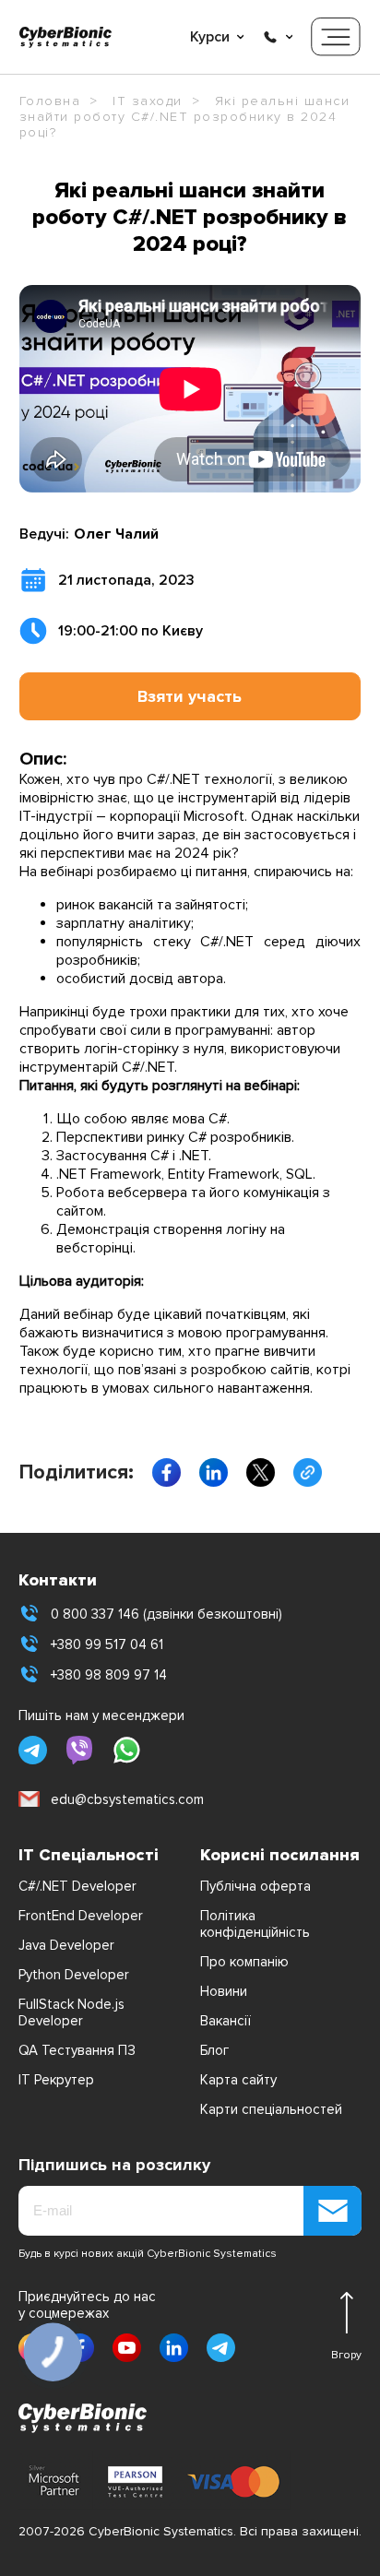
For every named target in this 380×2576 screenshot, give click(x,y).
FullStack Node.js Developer (71, 2012)
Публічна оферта (255, 1886)
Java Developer (66, 1945)
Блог (214, 2050)
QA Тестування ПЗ (77, 2050)
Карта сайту (238, 2080)
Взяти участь (190, 696)
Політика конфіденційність (255, 1924)
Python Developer (74, 1975)
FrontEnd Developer (81, 1916)
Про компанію (244, 1962)
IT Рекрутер (56, 2080)
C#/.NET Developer (77, 1886)
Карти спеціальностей (271, 2109)
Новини (224, 1991)
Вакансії (226, 2021)
